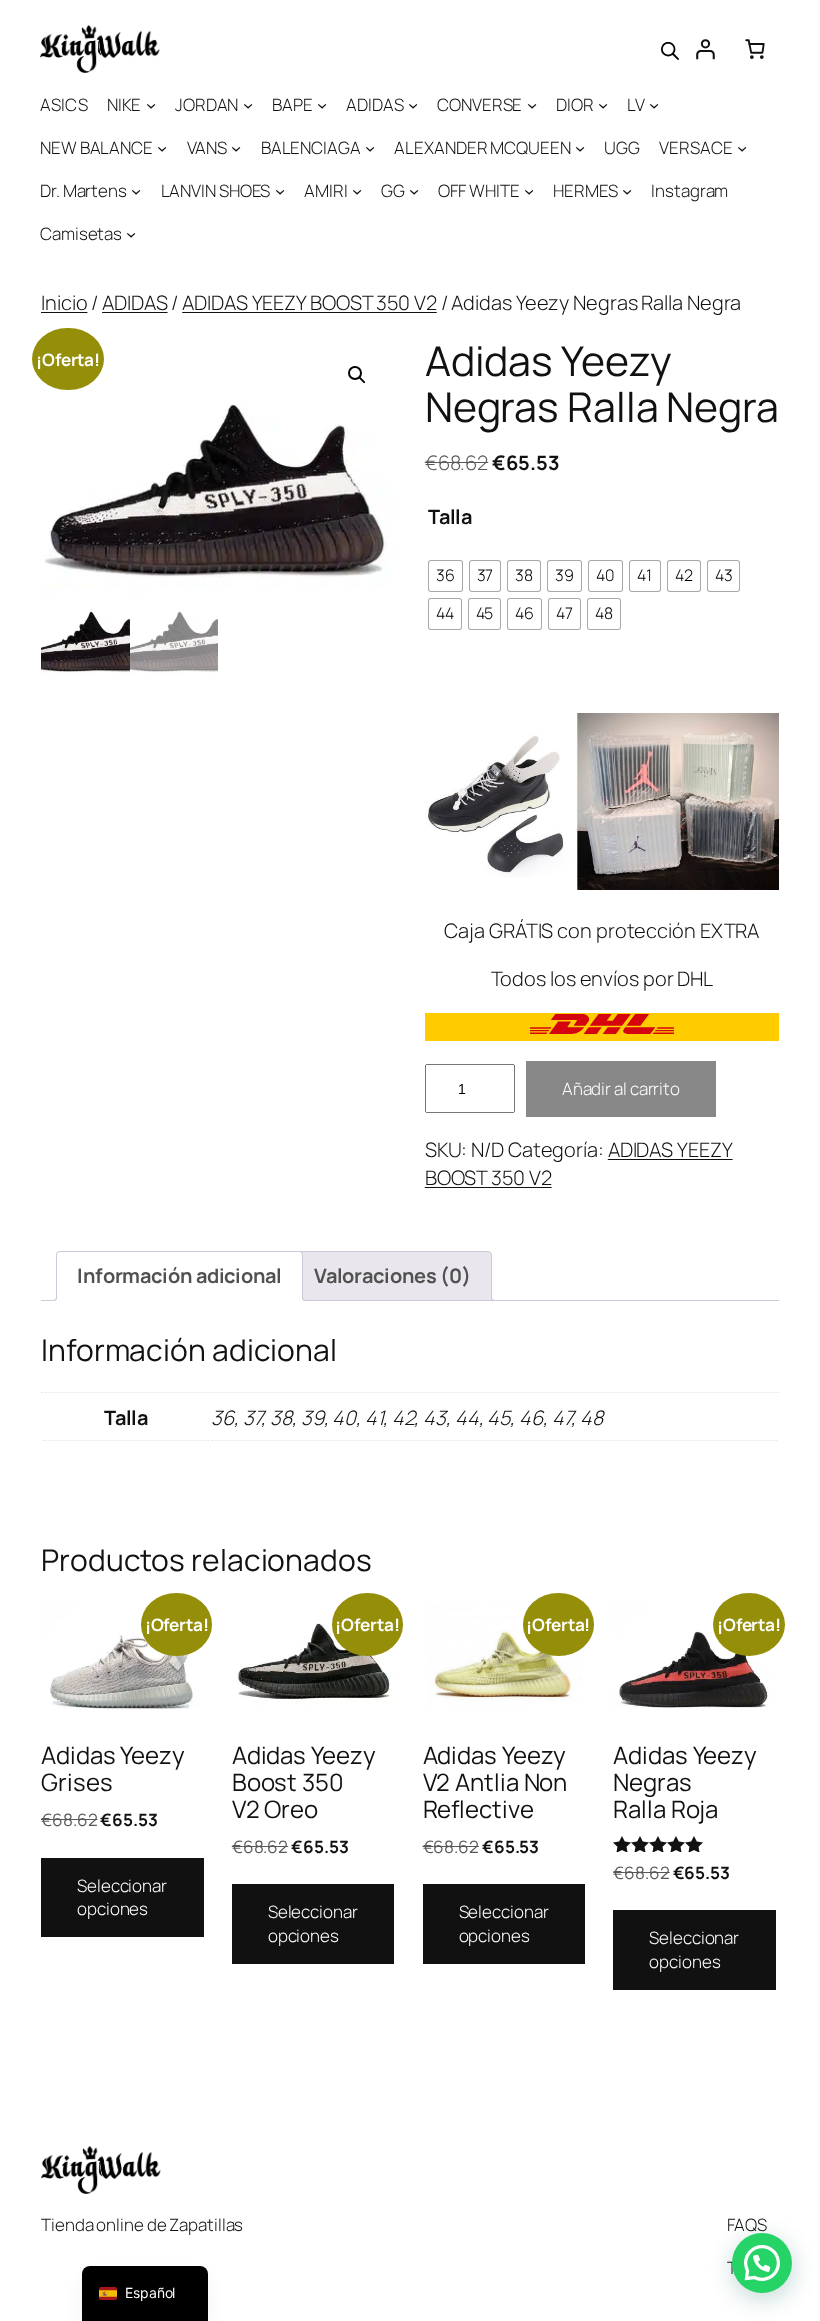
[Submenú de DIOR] (603, 105)
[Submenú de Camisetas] (131, 234)
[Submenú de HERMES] (627, 191)
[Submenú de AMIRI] (357, 191)
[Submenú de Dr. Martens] (136, 191)
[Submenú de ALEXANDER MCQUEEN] (580, 148)
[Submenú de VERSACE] (742, 148)
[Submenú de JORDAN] (248, 105)
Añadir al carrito (621, 1088)
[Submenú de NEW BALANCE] (162, 148)
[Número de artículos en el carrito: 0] (755, 49)
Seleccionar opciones (122, 1897)
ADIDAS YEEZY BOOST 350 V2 (309, 302)
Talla (450, 516)
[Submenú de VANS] (236, 148)
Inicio (64, 302)
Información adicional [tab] (179, 1275)
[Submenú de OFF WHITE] (529, 191)
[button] (357, 375)
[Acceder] (705, 49)
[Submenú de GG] (414, 191)
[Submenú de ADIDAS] (413, 105)
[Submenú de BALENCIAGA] (370, 148)
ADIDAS (134, 302)
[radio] (445, 576)
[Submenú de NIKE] (151, 105)
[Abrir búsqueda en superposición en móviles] (670, 49)
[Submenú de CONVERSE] (532, 105)
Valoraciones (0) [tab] (392, 1275)
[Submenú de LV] (654, 105)
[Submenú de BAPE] (322, 105)
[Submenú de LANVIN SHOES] (280, 191)
